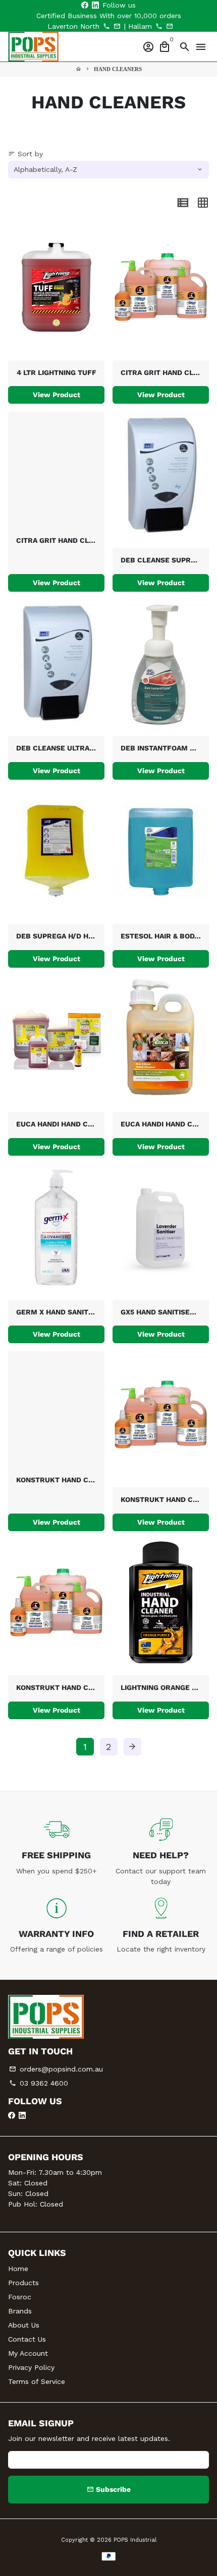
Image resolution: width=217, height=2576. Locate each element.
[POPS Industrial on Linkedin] (95, 5)
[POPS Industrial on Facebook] (85, 5)
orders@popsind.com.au (56, 2069)
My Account (28, 2353)
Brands (20, 2311)
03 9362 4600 (39, 2083)
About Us (24, 2325)
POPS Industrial (135, 2540)
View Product (57, 395)
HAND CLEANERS (118, 69)
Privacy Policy (31, 2367)
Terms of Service (37, 2381)
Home (18, 2269)
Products (23, 2283)
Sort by (25, 154)
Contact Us (27, 2339)
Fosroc (20, 2297)
